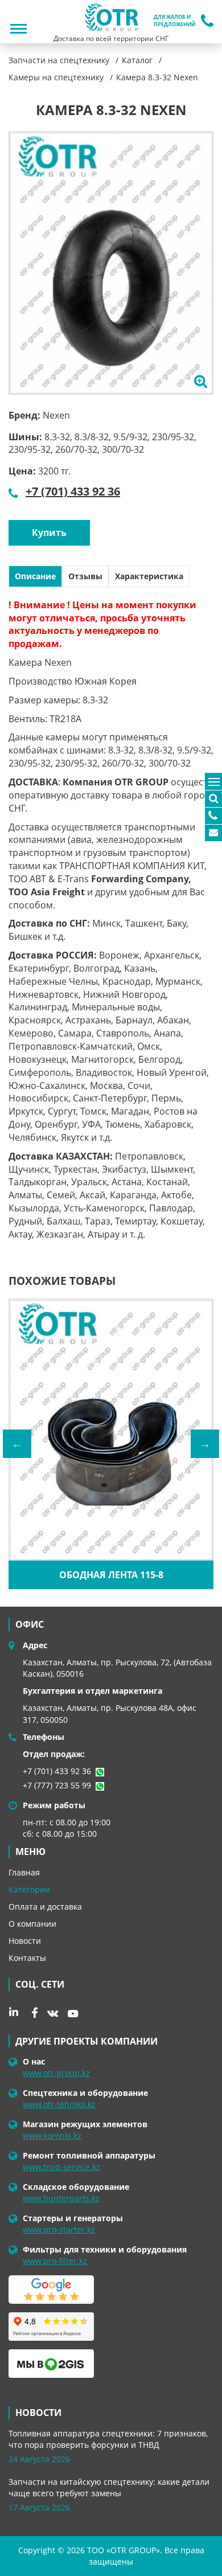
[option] (111, 263)
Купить (49, 533)
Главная (24, 1872)
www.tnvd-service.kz (61, 2167)
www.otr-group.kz (56, 2073)
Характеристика (149, 576)
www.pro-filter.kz (55, 2261)
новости (38, 2413)
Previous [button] (17, 1444)
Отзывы (85, 576)
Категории (29, 1889)
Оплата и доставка (45, 1907)
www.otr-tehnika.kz (59, 2104)
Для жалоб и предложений (174, 21)
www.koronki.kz (52, 2135)
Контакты (27, 1958)
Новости (25, 1941)
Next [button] (205, 1444)
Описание (35, 576)
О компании (32, 1924)
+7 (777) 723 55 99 (57, 1785)
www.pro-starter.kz (59, 2229)
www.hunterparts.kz (61, 2198)
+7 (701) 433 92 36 (73, 491)
